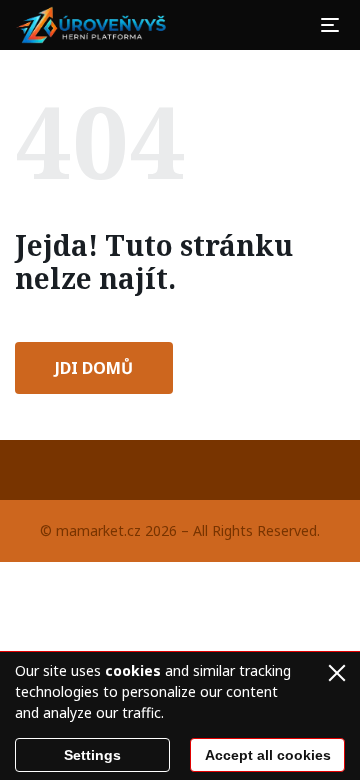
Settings (92, 755)
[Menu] (330, 25)
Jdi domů (94, 368)
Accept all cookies (268, 755)
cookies (133, 670)
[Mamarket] (94, 25)
